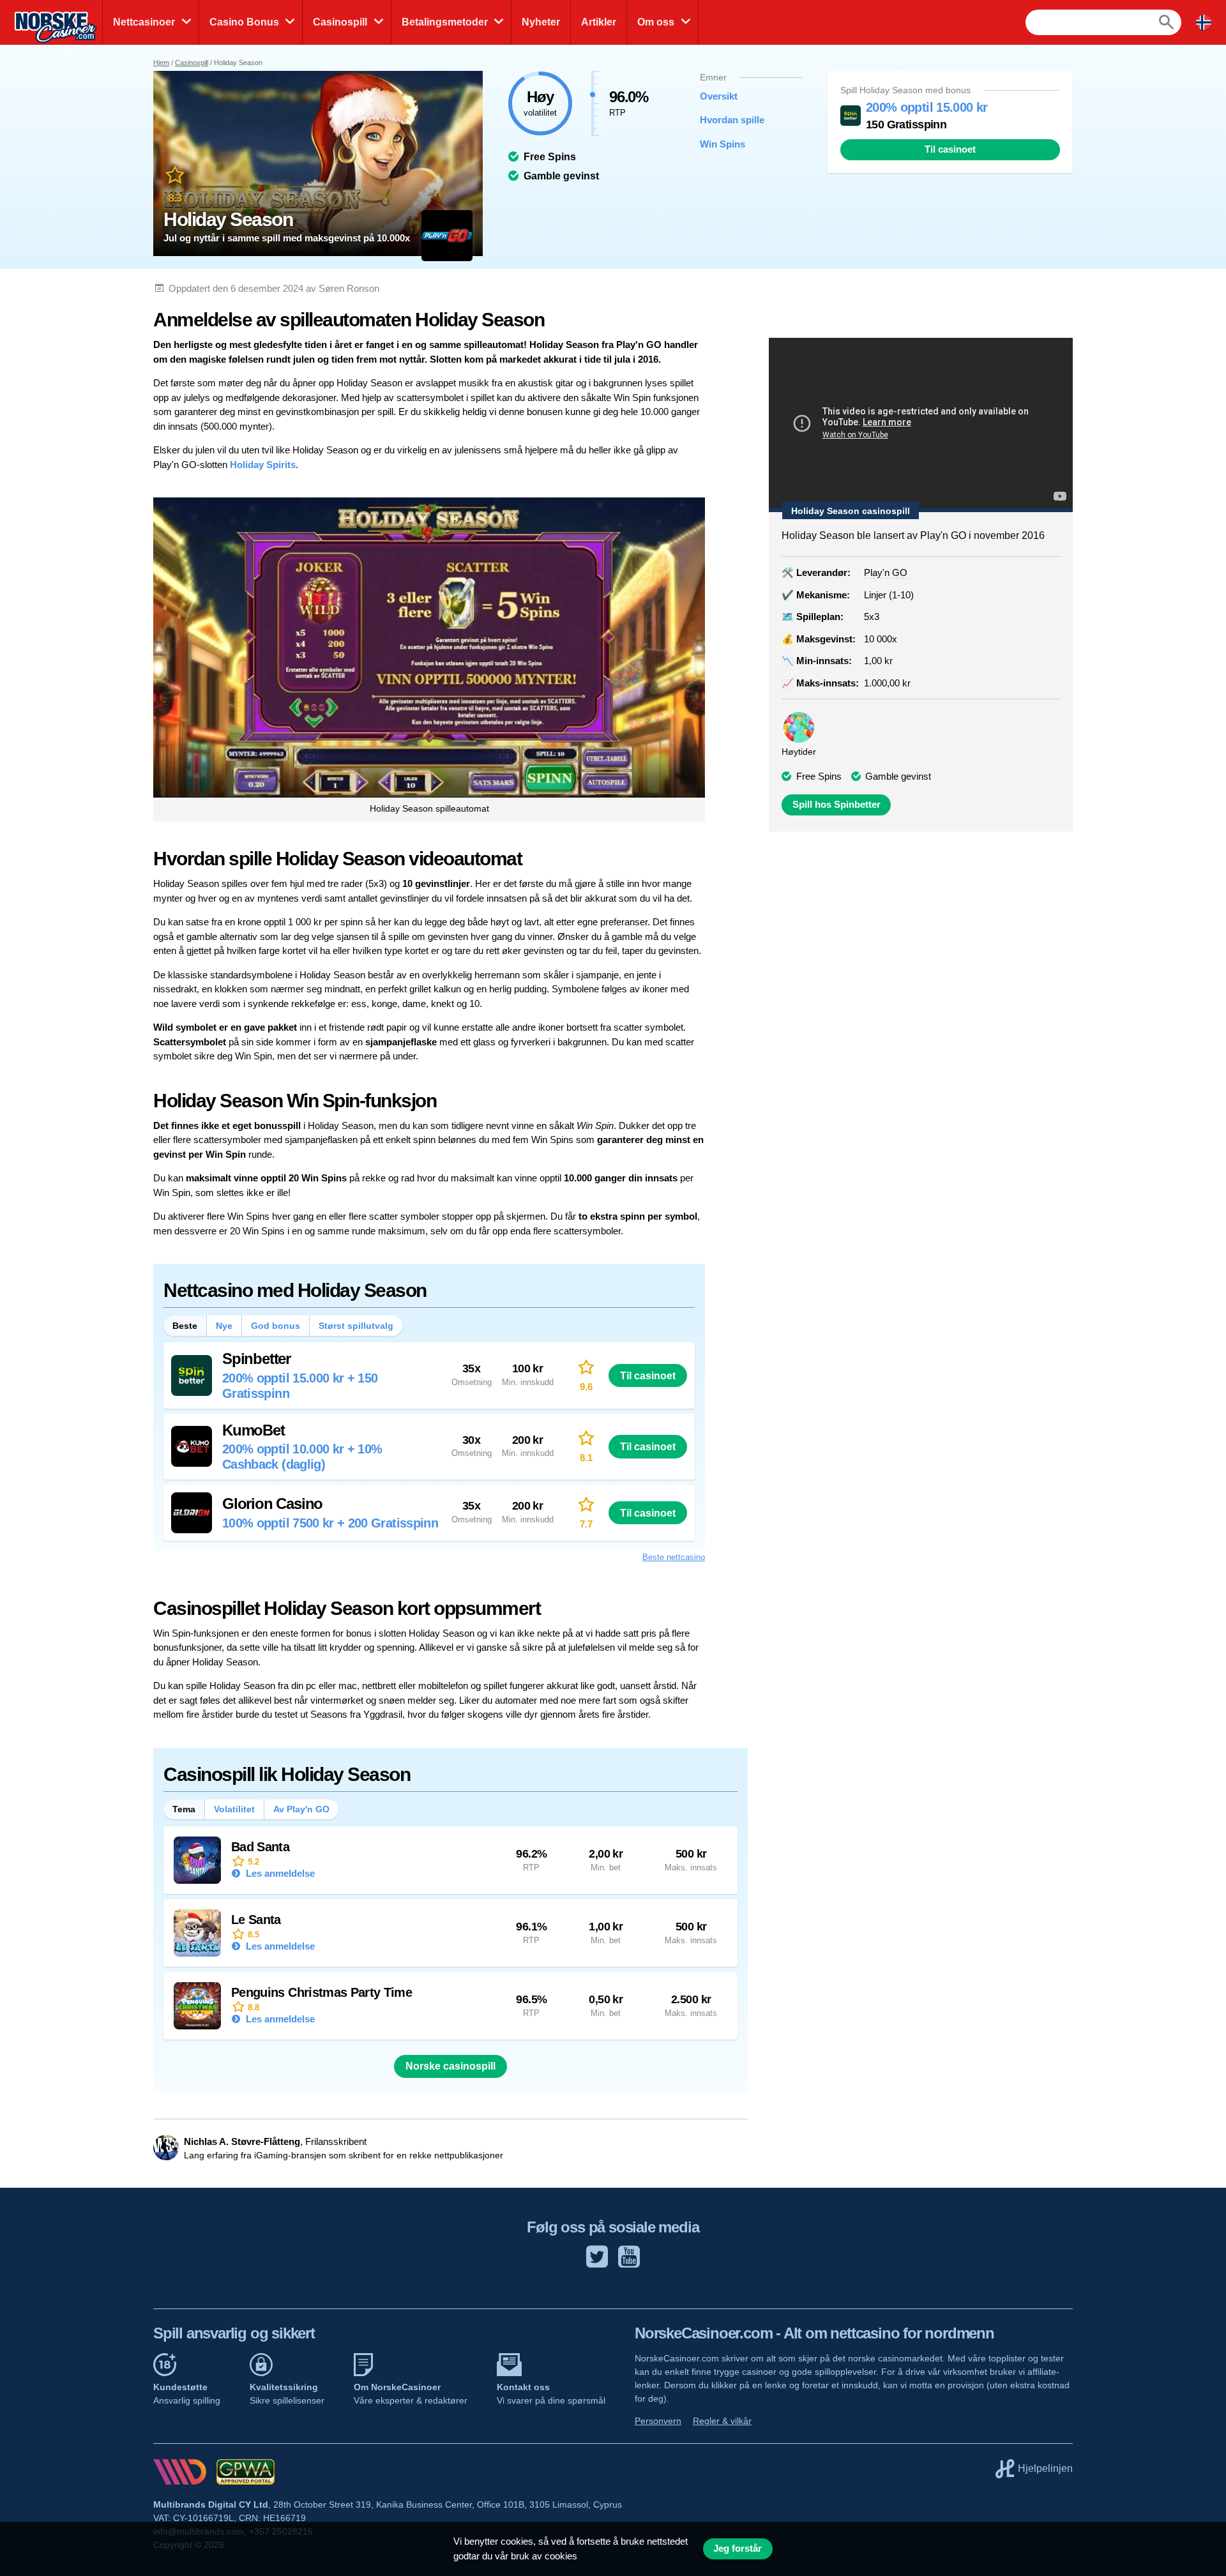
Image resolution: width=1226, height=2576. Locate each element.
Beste (185, 1326)
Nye (224, 1326)
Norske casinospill (450, 2066)
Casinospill (340, 22)
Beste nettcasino (674, 1557)
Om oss (656, 22)
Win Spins (723, 144)
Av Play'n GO (301, 1809)
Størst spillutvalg (356, 1326)
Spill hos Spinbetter (836, 805)
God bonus (276, 1326)
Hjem (161, 63)
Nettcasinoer (144, 22)
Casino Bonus (244, 22)
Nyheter (541, 22)
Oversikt (719, 96)
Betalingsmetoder (445, 22)
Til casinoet (950, 149)
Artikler (599, 22)
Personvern (658, 2421)
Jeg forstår (738, 2549)
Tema (184, 1809)
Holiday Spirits (263, 465)
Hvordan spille (732, 120)
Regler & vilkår (722, 2421)
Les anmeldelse (279, 1873)
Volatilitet (234, 1809)
